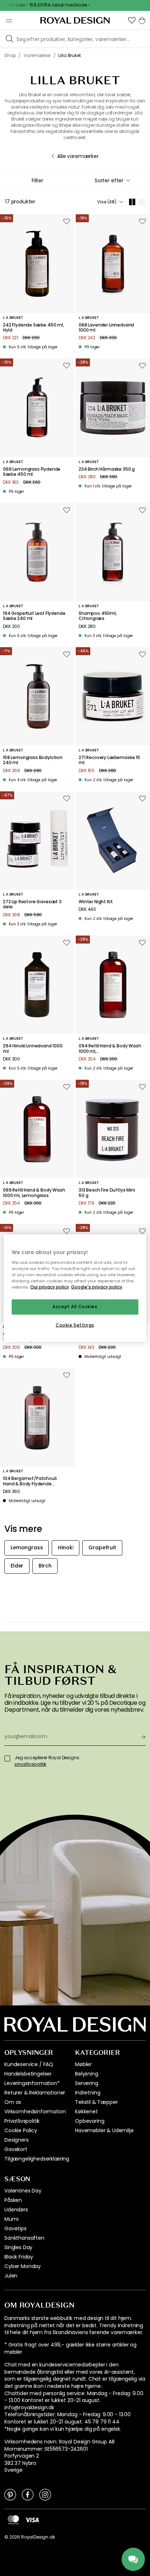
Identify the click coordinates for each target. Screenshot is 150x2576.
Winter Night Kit (96, 902)
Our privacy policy (50, 1287)
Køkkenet (86, 2111)
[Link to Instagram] (45, 2494)
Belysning (87, 2074)
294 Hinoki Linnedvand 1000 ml (33, 1049)
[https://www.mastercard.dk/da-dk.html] (13, 2520)
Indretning (88, 2093)
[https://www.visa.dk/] (32, 2519)
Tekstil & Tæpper (96, 2102)
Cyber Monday (23, 2266)
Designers (17, 2140)
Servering (87, 2083)
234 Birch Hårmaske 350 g (107, 469)
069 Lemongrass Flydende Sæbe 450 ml (32, 472)
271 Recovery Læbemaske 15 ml (109, 760)
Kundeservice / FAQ (29, 2064)
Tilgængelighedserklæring (37, 2159)
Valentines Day (23, 2191)
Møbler (83, 2064)
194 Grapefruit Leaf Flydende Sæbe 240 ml (34, 616)
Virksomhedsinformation (35, 2111)
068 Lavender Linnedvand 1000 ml (106, 328)
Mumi (11, 2219)
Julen (11, 2276)
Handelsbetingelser (28, 2074)
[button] (132, 20)
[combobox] (112, 180)
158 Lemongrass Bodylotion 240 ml (33, 760)
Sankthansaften (24, 2238)
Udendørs (16, 2210)
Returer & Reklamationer (35, 2093)
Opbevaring (90, 2121)
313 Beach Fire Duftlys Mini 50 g (107, 1193)
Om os (13, 2102)
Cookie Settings (75, 1325)
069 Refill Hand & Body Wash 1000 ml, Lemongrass (34, 1193)
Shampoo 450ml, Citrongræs (98, 616)
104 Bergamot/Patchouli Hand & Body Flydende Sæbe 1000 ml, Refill (30, 1481)
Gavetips (15, 2228)
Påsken (13, 2200)
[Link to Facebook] (28, 2494)
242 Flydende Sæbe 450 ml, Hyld (33, 328)
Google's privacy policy (97, 1287)
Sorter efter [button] (109, 180)
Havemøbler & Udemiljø (104, 2130)
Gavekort (16, 2149)
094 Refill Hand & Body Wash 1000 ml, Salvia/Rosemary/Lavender (110, 1049)
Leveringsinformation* (32, 2083)
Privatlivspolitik (22, 2121)
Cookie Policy (21, 2130)
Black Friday (19, 2257)
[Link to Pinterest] (10, 2494)
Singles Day (18, 2247)
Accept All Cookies (75, 1307)
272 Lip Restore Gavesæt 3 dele (32, 904)
